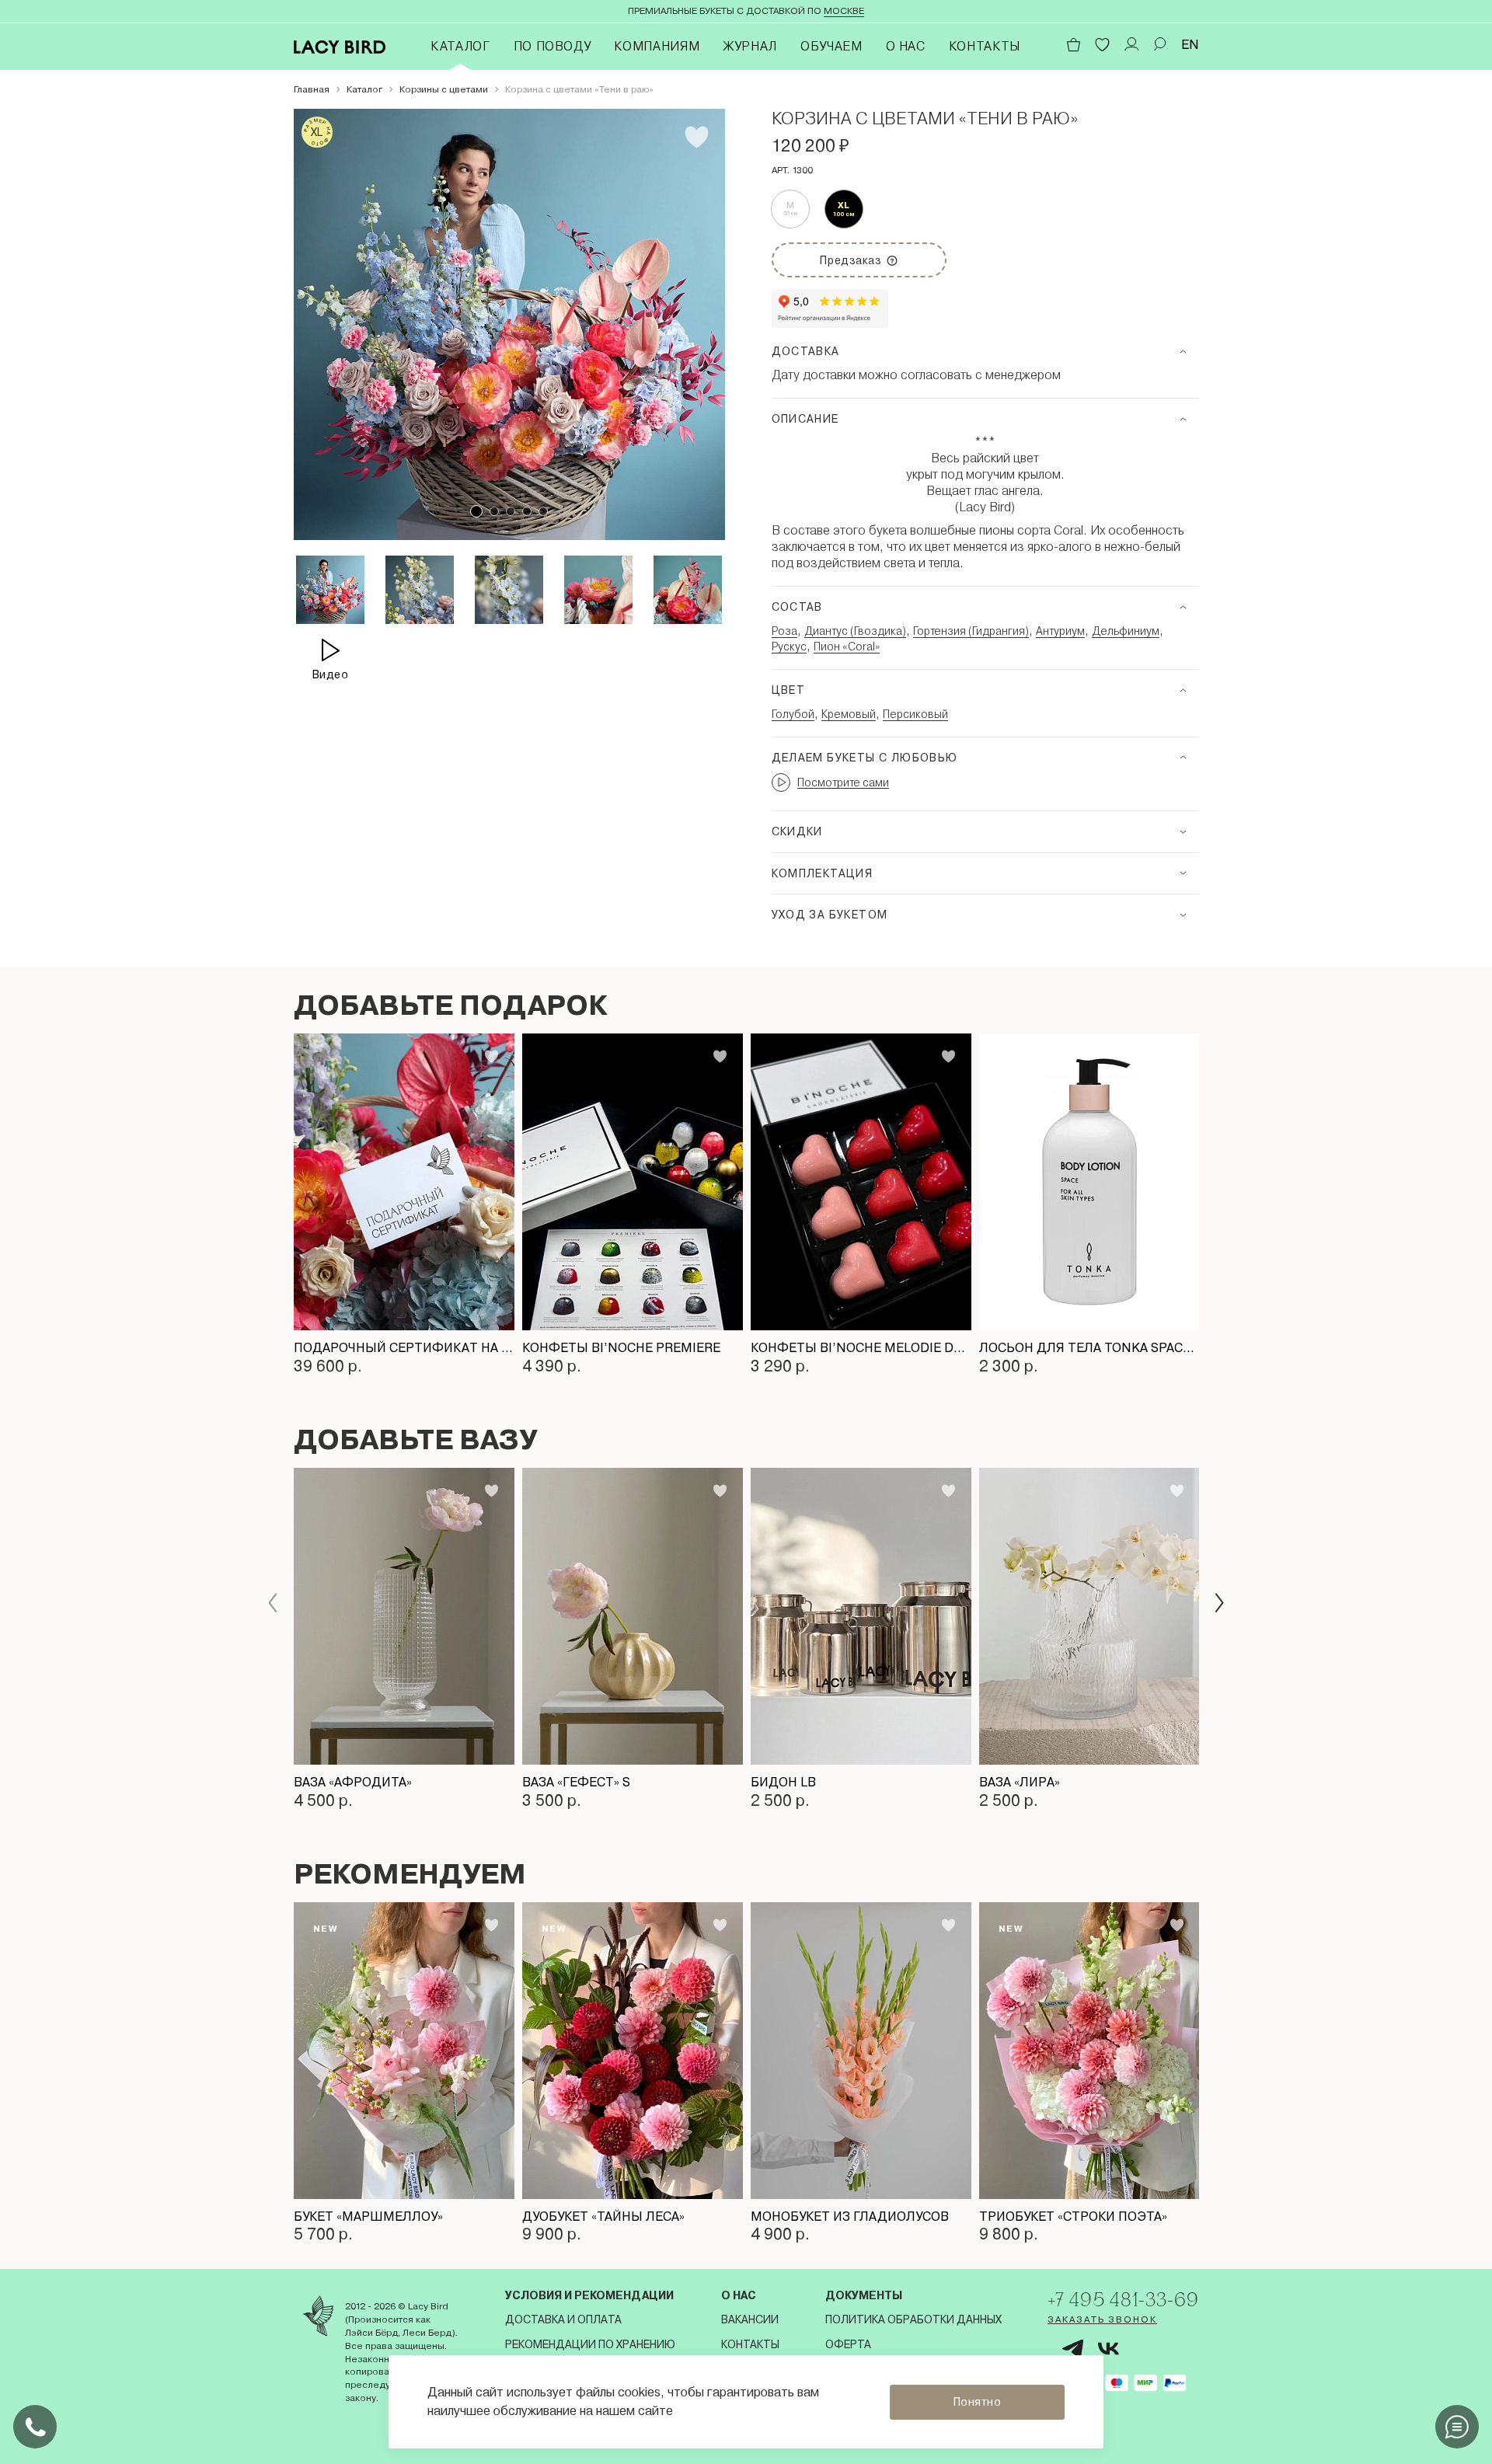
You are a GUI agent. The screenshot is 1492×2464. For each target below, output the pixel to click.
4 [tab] (527, 511)
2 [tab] (494, 511)
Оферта (848, 2344)
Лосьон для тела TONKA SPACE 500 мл (1089, 1348)
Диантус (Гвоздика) (855, 631)
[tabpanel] (509, 324)
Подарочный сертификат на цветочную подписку (404, 1348)
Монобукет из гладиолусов (850, 2217)
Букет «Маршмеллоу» (368, 2217)
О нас (906, 46)
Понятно (978, 2402)
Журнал (750, 46)
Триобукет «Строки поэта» (1073, 2217)
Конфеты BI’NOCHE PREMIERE (621, 1348)
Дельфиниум (1126, 631)
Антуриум (1060, 631)
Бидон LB (783, 1782)
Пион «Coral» (847, 646)
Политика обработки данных (913, 2319)
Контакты (985, 46)
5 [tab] (543, 511)
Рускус (789, 646)
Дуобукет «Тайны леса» (603, 2217)
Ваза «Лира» (1020, 1782)
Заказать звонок (1102, 2319)
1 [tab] (476, 511)
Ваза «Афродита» (353, 1782)
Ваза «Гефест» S (576, 1782)
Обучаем (831, 46)
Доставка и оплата (563, 2319)
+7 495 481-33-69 (1123, 2299)
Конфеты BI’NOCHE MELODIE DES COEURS (861, 1348)
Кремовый (849, 714)
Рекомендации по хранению (590, 2344)
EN (1190, 45)
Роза (784, 631)
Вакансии (750, 2319)
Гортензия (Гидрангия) (971, 631)
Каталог (460, 46)
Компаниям (657, 46)
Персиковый (915, 714)
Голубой (793, 714)
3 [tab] (511, 511)
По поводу (553, 46)
